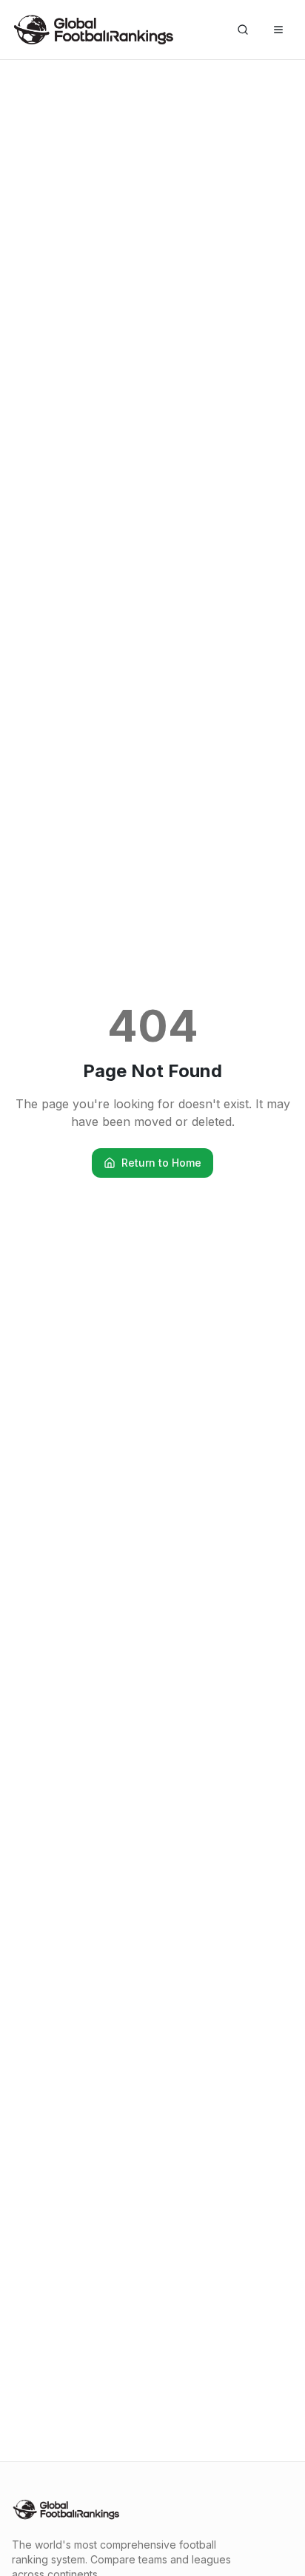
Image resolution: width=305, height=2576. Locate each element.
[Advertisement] (152, 2291)
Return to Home (161, 1163)
